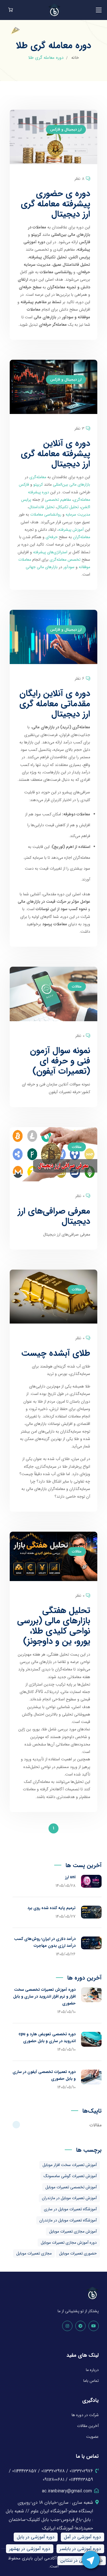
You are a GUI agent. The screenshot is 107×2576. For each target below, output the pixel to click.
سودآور (69, 567)
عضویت (92, 2437)
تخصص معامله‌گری (65, 560)
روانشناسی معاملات (46, 514)
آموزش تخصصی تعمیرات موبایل (71, 2187)
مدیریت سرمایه (78, 514)
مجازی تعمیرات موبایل (34, 2253)
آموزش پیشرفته (71, 530)
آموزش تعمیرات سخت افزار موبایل (70, 2165)
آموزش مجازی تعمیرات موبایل (73, 2231)
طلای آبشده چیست (56, 1353)
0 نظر (80, 1036)
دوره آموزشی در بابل (36, 2537)
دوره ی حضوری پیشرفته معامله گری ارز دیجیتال (55, 204)
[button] (11, 10)
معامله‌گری (38, 477)
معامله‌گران (82, 537)
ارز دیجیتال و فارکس (66, 129)
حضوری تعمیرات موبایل (78, 2253)
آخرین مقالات (88, 2426)
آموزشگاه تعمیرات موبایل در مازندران (68, 2220)
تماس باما (91, 2381)
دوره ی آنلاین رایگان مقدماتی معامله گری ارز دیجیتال (55, 704)
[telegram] (80, 2326)
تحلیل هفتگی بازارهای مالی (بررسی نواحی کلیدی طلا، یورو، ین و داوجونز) (54, 1626)
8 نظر (79, 179)
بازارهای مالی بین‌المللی (71, 484)
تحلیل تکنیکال (68, 507)
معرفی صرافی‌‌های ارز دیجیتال (54, 1216)
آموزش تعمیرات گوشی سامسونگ (70, 2176)
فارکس (24, 484)
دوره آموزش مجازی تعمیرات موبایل (69, 2243)
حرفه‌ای (52, 537)
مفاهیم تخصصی (58, 500)
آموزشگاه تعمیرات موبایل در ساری (70, 2209)
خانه (75, 58)
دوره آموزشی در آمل (82, 2537)
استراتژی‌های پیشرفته (50, 552)
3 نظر (79, 429)
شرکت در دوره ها (85, 2415)
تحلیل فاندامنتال (42, 507)
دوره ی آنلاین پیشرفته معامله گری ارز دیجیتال (55, 454)
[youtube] (94, 2326)
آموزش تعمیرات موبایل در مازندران (69, 2198)
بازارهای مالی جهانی (42, 567)
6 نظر (80, 679)
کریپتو (38, 484)
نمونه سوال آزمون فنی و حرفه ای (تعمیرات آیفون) (60, 1061)
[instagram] (67, 2326)
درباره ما (92, 2370)
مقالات (77, 987)
